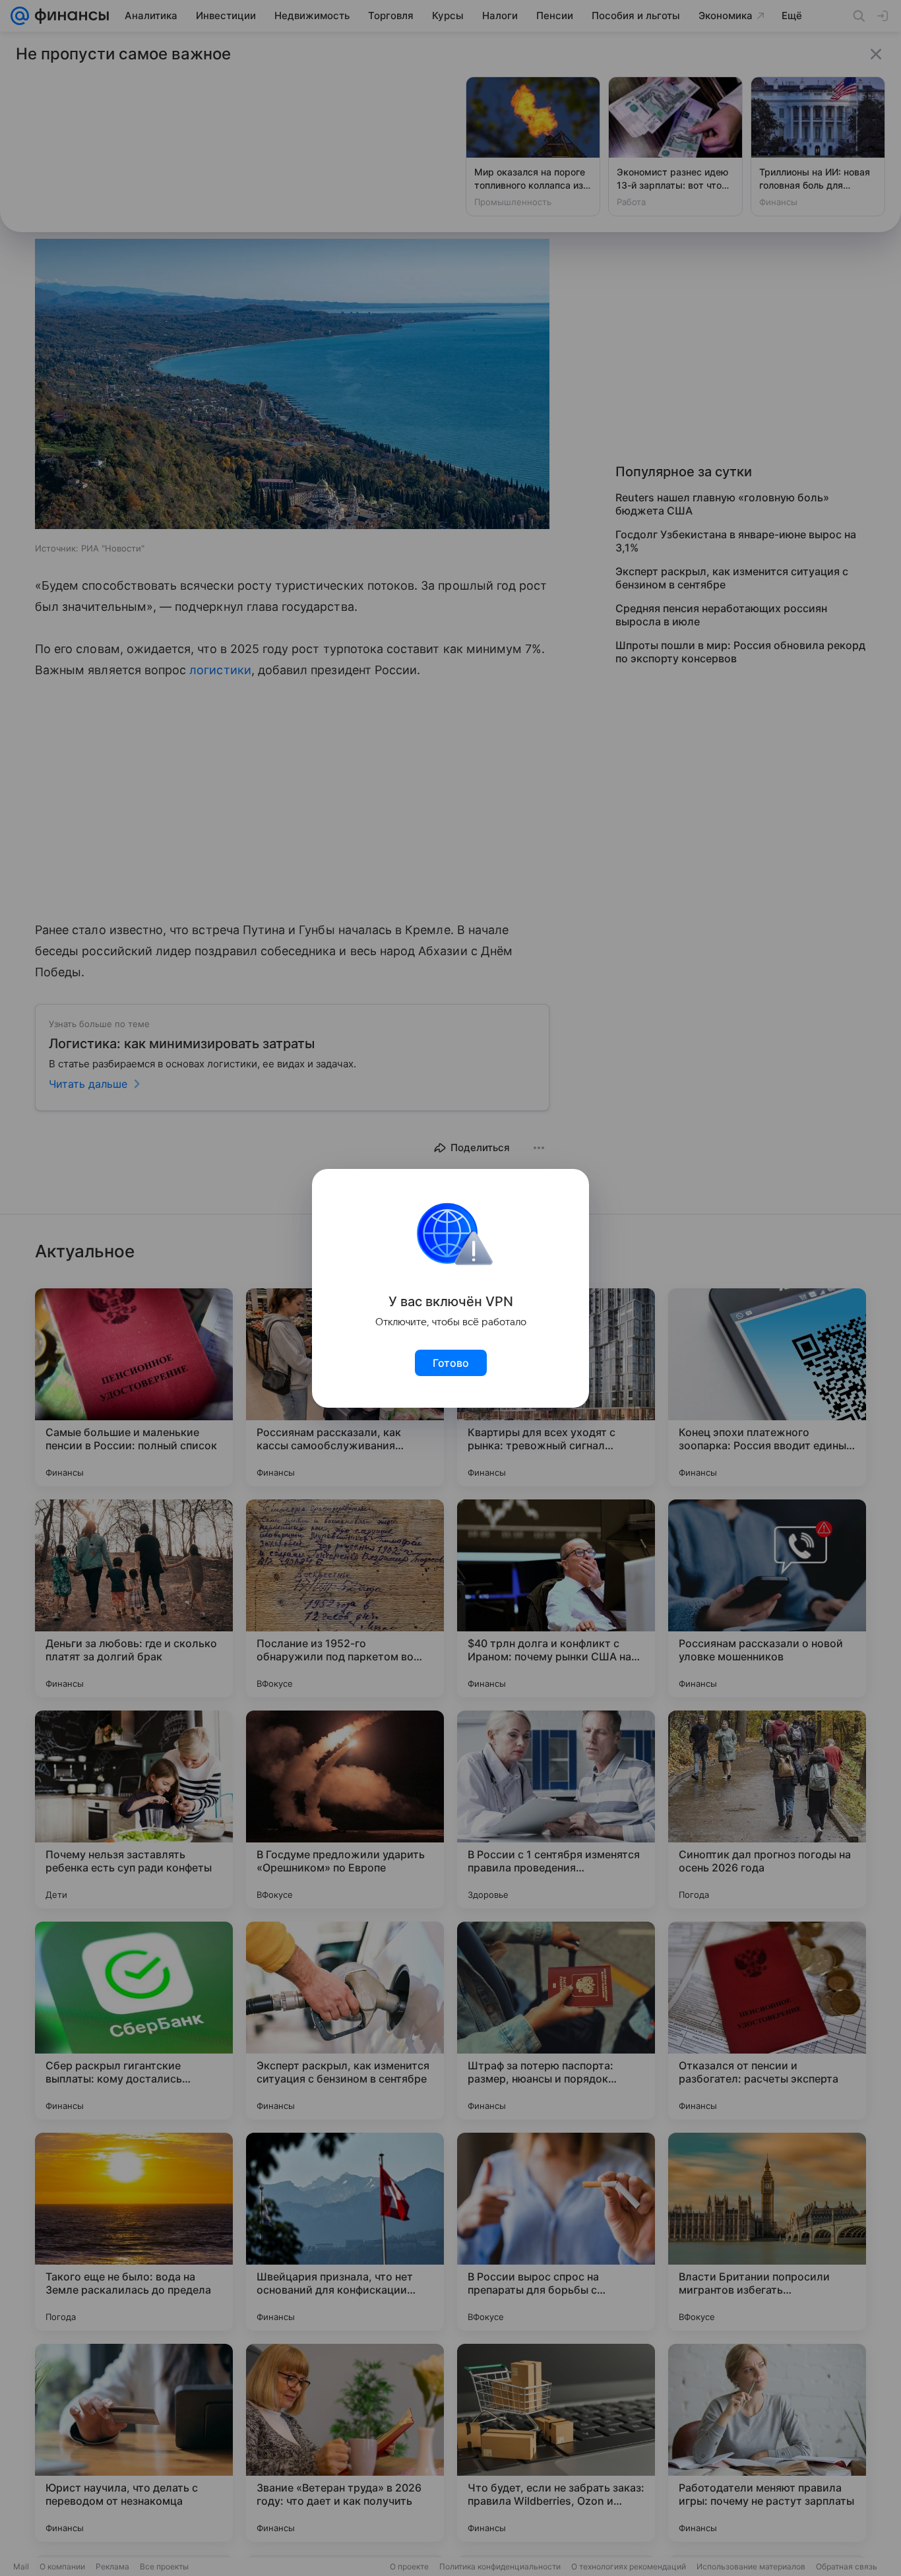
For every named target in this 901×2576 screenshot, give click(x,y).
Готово (451, 1363)
